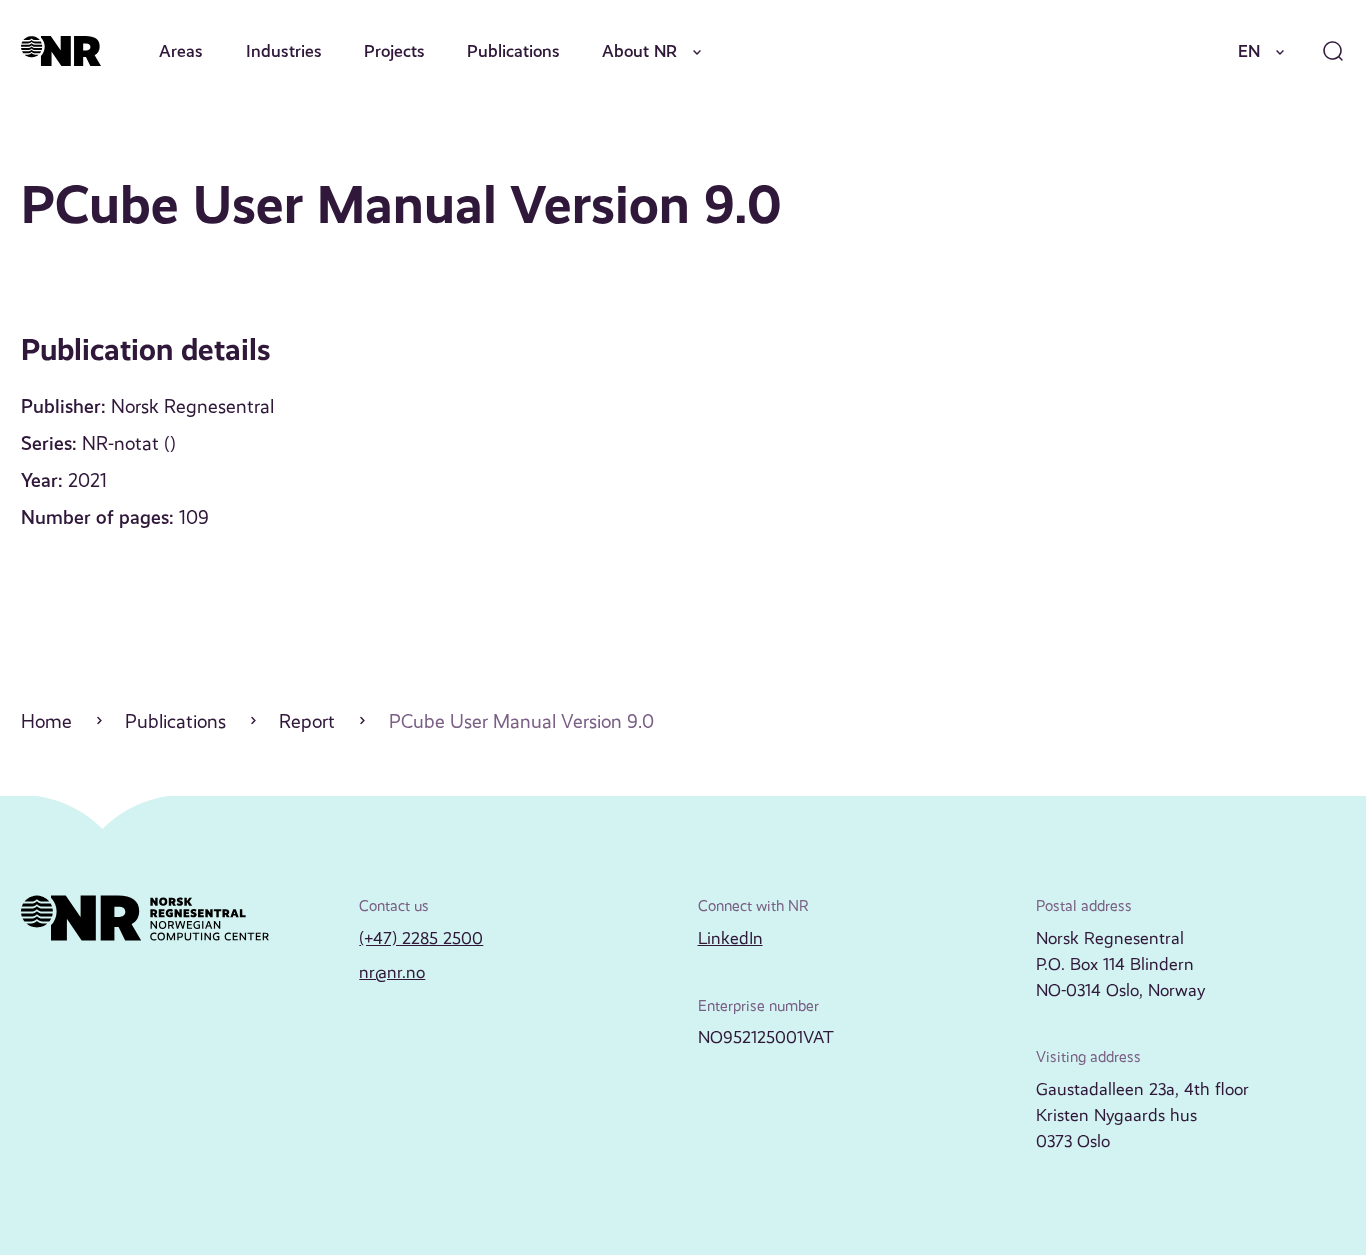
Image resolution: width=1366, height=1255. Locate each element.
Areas (181, 51)
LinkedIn (730, 938)
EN (1249, 51)
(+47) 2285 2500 (421, 938)
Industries (284, 51)
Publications (513, 51)
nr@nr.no (392, 972)
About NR (639, 51)
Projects (394, 51)
